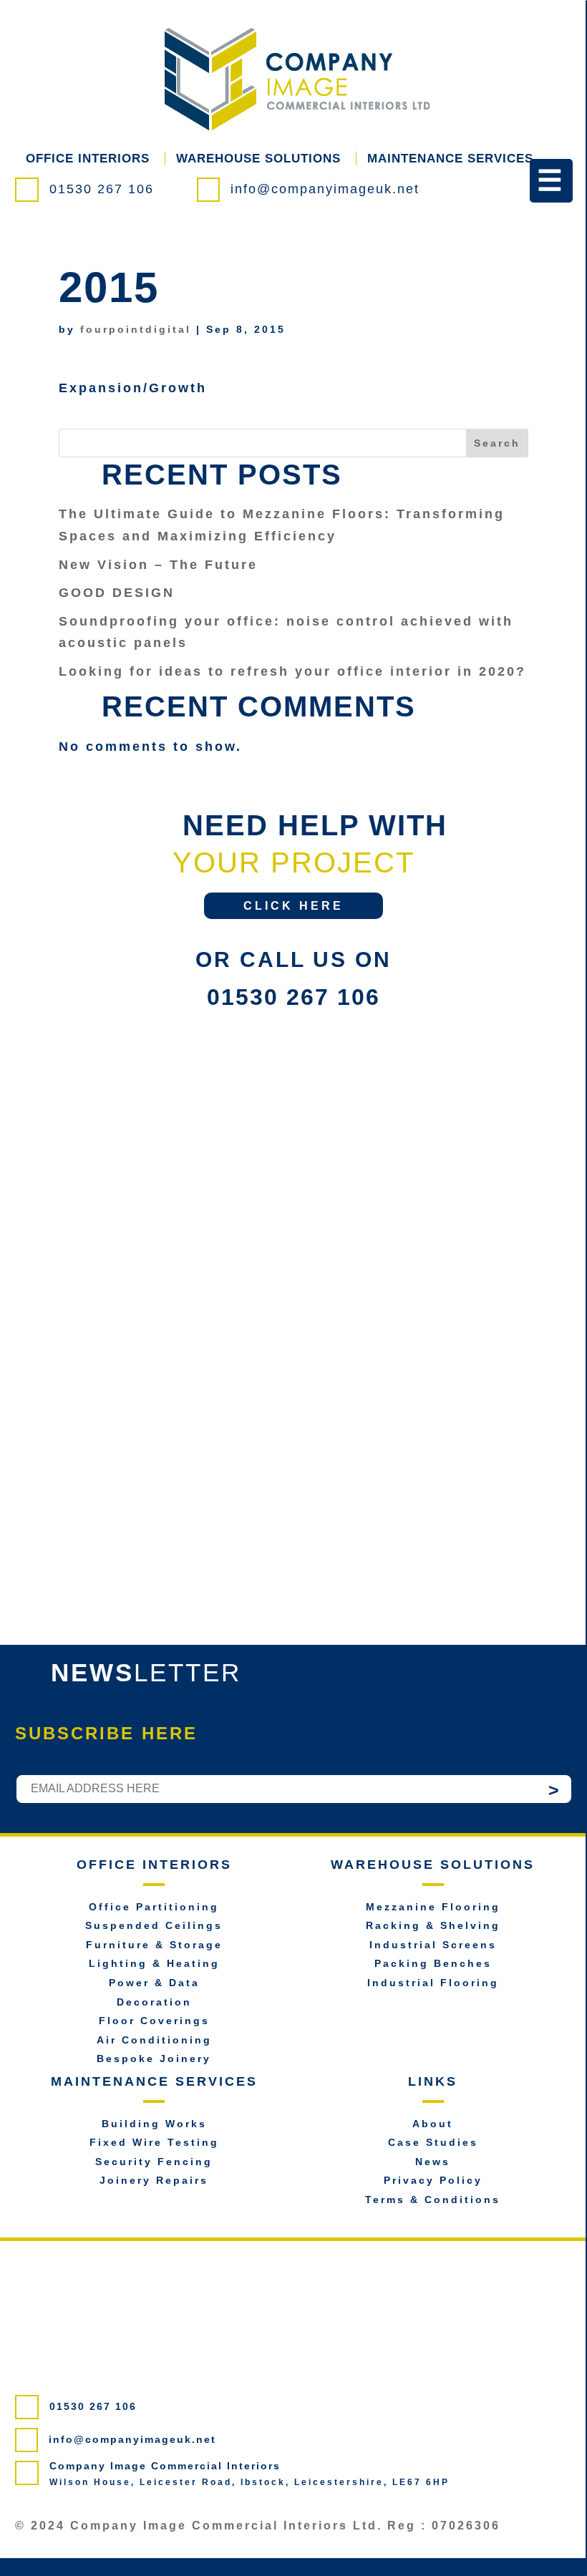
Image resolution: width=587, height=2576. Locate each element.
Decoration (154, 2002)
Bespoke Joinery (154, 2059)
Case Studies (433, 2142)
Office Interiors (88, 159)
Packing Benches (433, 1963)
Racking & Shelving (433, 1925)
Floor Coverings (154, 2021)
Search (497, 443)
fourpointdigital (136, 329)
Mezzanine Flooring (433, 1907)
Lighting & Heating (154, 1963)
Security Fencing (154, 2162)
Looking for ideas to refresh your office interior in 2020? (292, 671)
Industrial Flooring (433, 1983)
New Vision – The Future (158, 565)
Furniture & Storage (154, 1945)
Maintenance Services (450, 159)
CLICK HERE (293, 906)
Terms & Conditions (433, 2200)
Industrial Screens (433, 1945)
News (433, 2162)
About (433, 2124)
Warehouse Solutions (258, 159)
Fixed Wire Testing (154, 2142)
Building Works (154, 2124)
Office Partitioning (154, 1907)
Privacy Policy (433, 2180)
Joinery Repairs (154, 2180)
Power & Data (154, 1983)
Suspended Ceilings (154, 1925)
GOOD (117, 593)
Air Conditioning (154, 2040)
